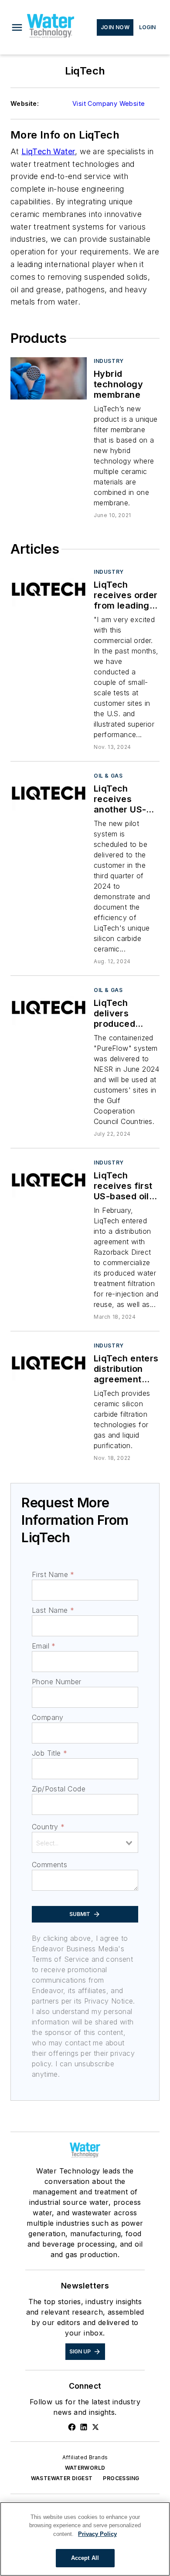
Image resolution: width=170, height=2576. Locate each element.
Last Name (53, 1610)
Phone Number (57, 1682)
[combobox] (85, 1842)
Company (48, 1717)
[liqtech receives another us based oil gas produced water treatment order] (49, 793)
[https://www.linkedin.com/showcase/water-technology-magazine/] (84, 2427)
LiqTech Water (48, 151)
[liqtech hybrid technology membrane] (49, 378)
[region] (85, 2539)
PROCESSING (121, 2478)
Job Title (49, 1753)
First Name (53, 1574)
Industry (109, 361)
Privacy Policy (97, 2534)
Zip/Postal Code (59, 1789)
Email (44, 1646)
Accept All (85, 2558)
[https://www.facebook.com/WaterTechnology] (72, 2427)
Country (48, 1827)
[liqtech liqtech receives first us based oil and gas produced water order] (49, 1180)
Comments (49, 1865)
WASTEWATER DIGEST (62, 2478)
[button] (17, 27)
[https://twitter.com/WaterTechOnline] (95, 2427)
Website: (25, 103)
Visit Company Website (109, 103)
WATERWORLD (85, 2468)
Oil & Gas (108, 776)
